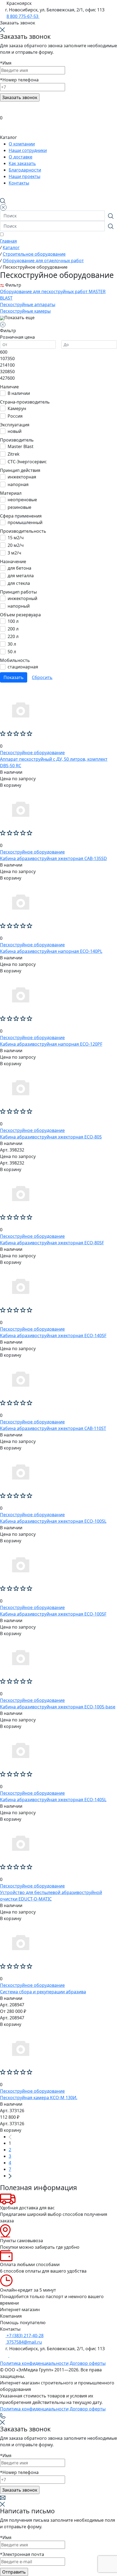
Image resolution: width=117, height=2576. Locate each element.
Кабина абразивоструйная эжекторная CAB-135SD (53, 858)
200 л (13, 629)
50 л (12, 652)
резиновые (19, 507)
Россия (15, 416)
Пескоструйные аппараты (28, 304)
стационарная (23, 667)
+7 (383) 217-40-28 (24, 2336)
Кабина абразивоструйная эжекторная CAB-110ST (53, 1428)
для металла (21, 576)
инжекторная (22, 477)
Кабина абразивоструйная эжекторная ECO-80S (51, 1137)
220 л (13, 636)
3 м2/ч (14, 553)
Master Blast (21, 446)
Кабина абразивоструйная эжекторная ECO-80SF (52, 1243)
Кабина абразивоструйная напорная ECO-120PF (51, 1044)
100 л (13, 621)
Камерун (17, 408)
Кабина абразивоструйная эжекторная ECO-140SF (53, 1335)
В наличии (19, 393)
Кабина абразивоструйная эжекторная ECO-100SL (53, 1521)
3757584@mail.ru (24, 2342)
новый (15, 431)
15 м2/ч (16, 538)
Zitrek (14, 454)
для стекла (19, 583)
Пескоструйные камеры (25, 311)
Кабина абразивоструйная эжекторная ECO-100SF (53, 1614)
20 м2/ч (16, 545)
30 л (12, 644)
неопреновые (22, 500)
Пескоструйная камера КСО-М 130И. (39, 2098)
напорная (18, 484)
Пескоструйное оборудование (32, 753)
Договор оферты (88, 2363)
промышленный (25, 522)
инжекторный (22, 598)
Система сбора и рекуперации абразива (43, 1992)
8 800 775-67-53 (23, 16)
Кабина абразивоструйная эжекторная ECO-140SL (53, 1800)
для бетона (19, 568)
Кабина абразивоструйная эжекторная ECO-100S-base (58, 1707)
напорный (19, 606)
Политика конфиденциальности (34, 2363)
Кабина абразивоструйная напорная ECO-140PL (51, 951)
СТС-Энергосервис (27, 462)
